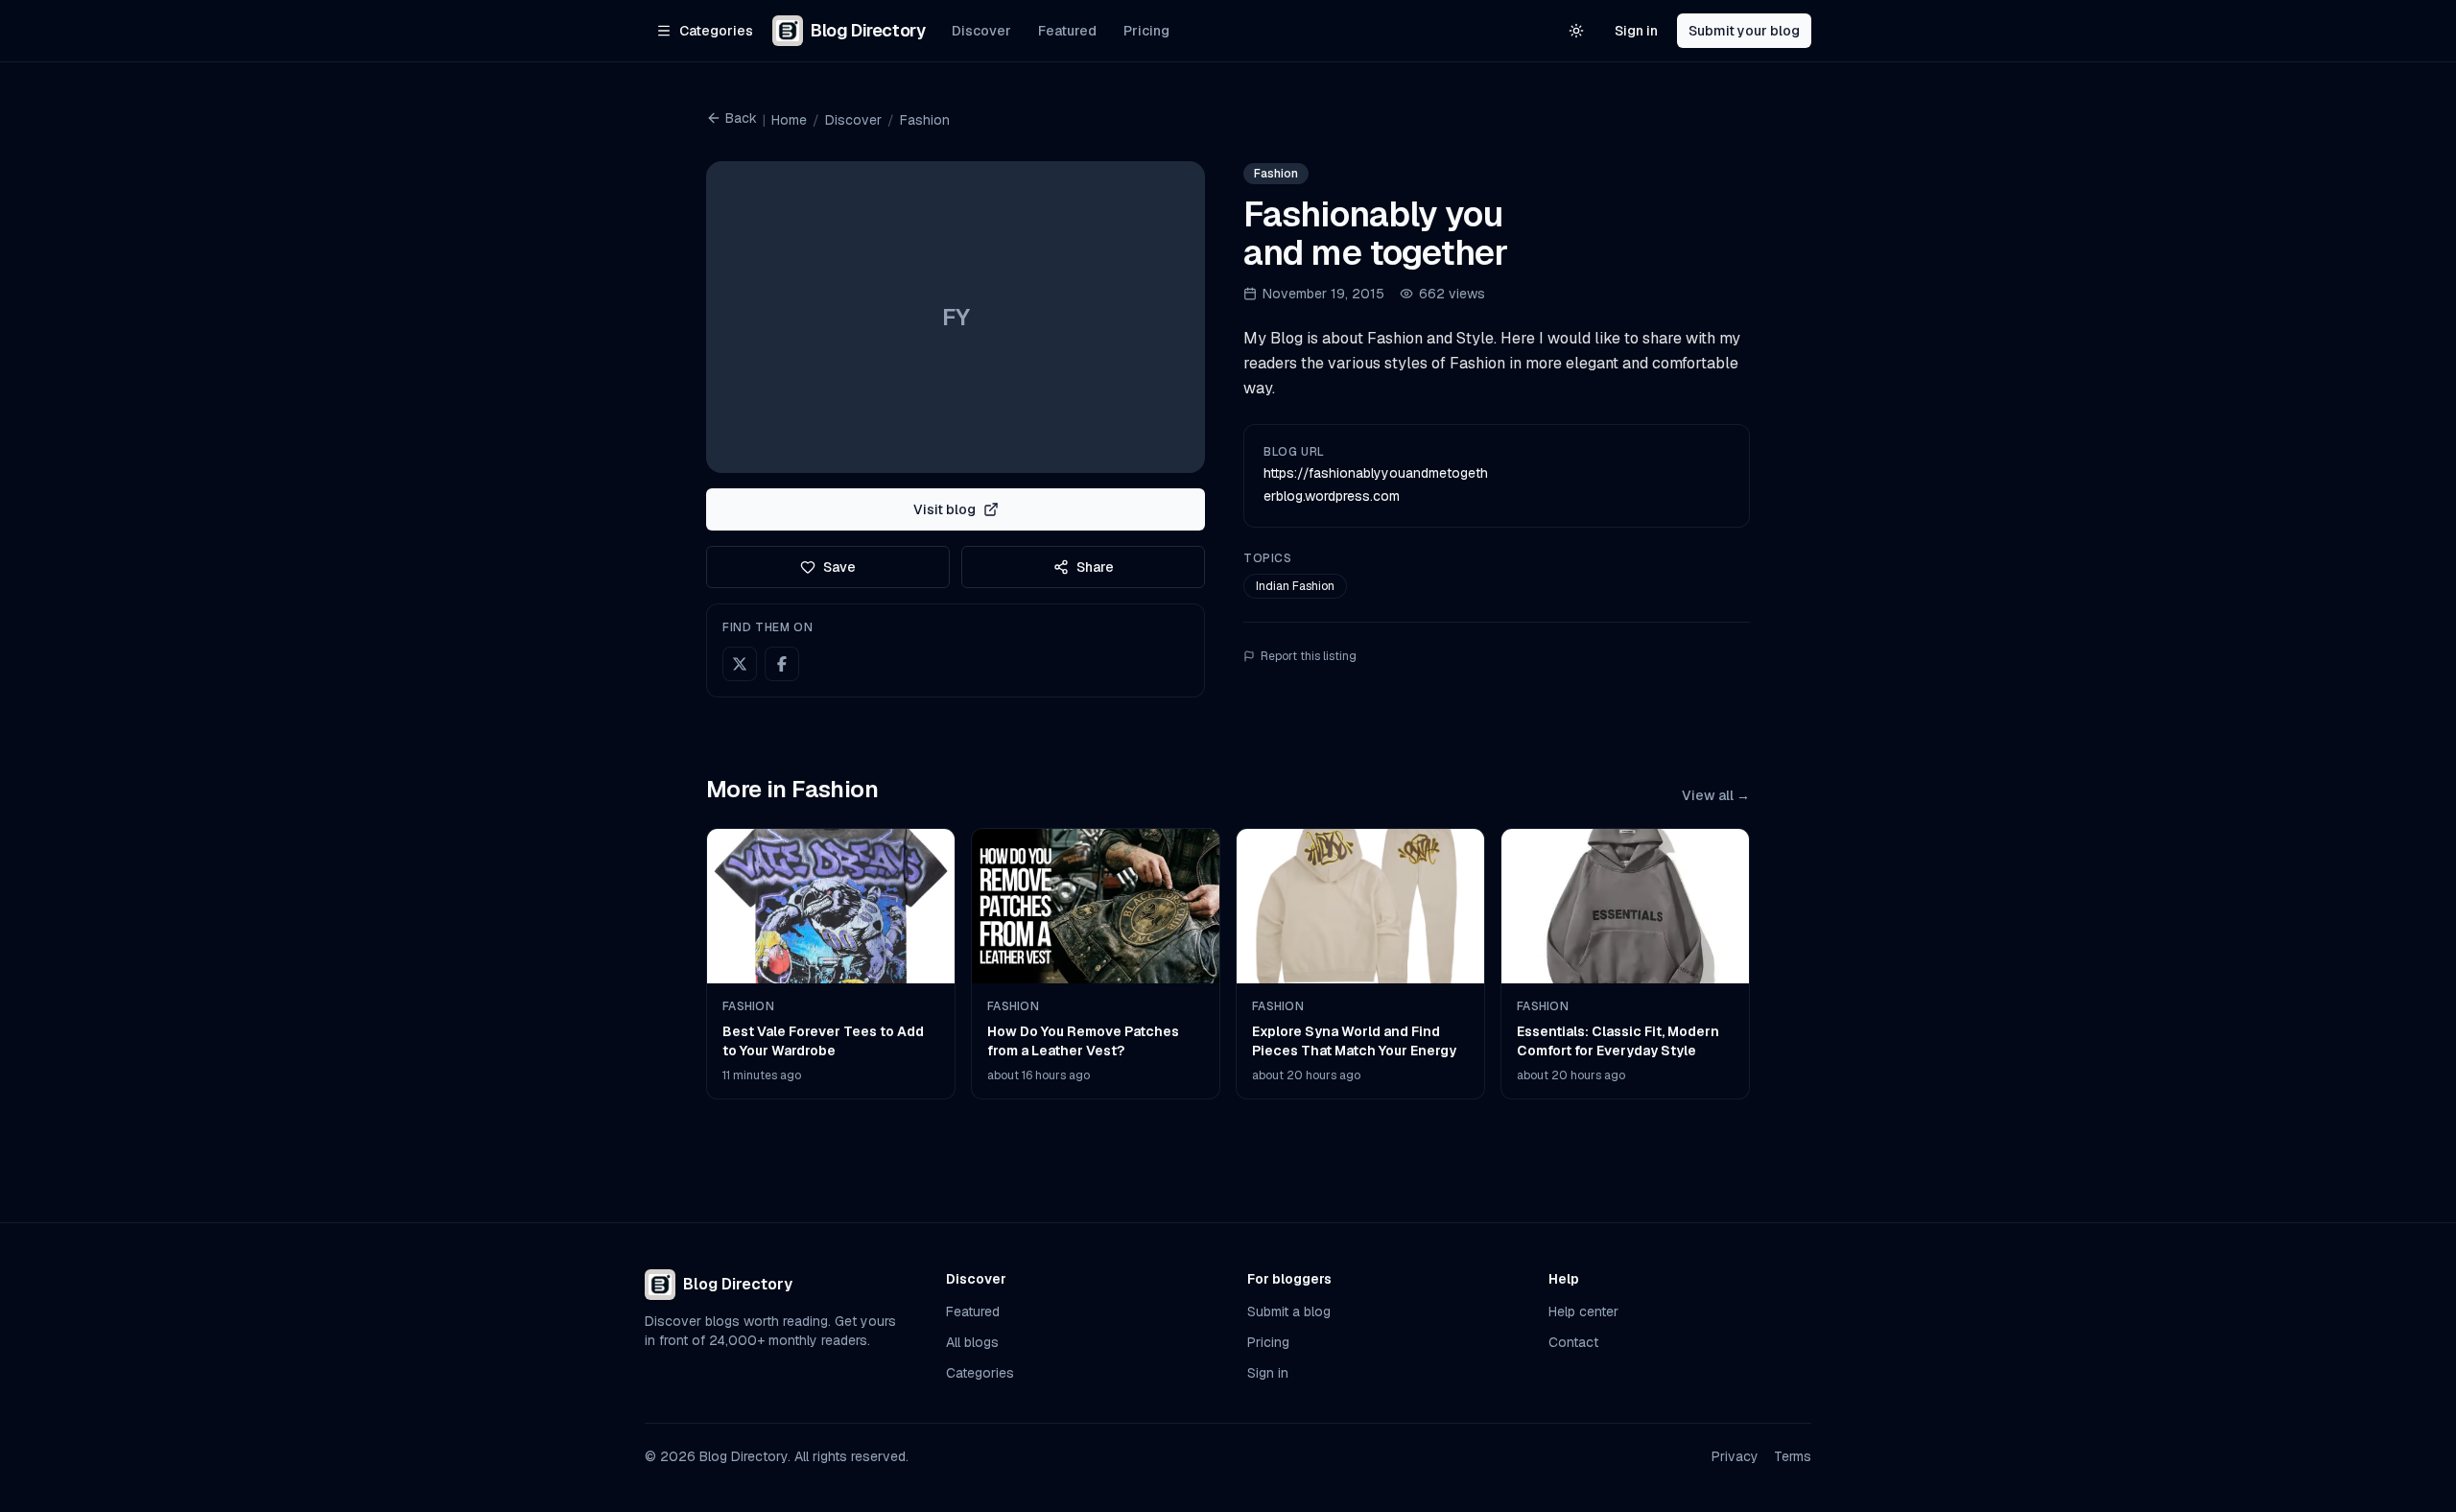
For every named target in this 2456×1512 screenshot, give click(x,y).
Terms (1793, 1456)
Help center (1583, 1311)
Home (789, 120)
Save (839, 567)
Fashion (925, 120)
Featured (1067, 31)
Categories (980, 1373)
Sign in (1636, 31)
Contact (1573, 1342)
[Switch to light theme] (1576, 31)
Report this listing (1309, 656)
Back (741, 118)
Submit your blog (1744, 31)
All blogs (972, 1342)
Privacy (1735, 1456)
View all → (1716, 795)
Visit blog (945, 509)
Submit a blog (1289, 1311)
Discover (981, 31)
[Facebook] (782, 664)
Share (1095, 567)
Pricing (1146, 31)
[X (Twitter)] (740, 664)
